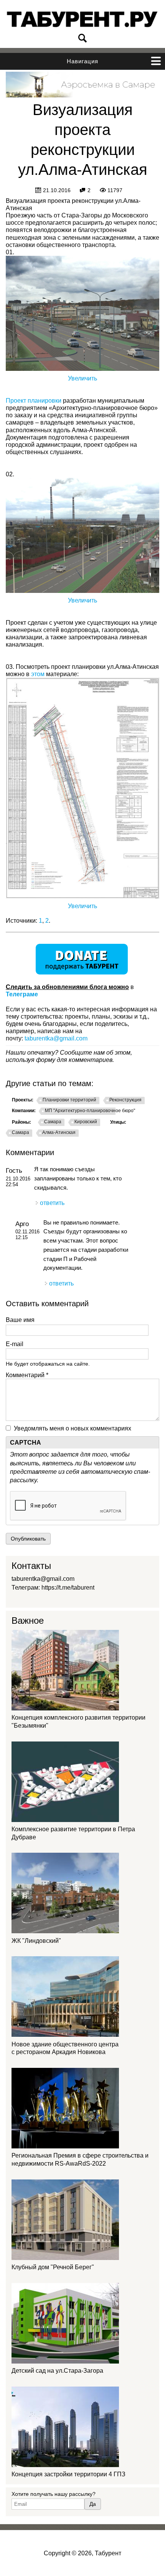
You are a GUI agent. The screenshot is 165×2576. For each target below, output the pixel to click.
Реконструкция (125, 1100)
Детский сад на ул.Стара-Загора (57, 2371)
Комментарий (27, 1375)
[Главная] (82, 19)
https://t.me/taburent (68, 1588)
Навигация (82, 61)
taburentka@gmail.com (56, 1038)
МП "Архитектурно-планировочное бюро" (90, 1111)
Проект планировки (34, 401)
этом (38, 674)
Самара (53, 1122)
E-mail (15, 1344)
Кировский (86, 1122)
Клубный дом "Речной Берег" (53, 2267)
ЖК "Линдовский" (36, 1941)
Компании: (24, 1111)
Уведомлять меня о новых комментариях (73, 1428)
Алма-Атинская (59, 1132)
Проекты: (23, 1100)
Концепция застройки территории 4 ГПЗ (68, 2474)
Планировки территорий (69, 1100)
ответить (52, 1203)
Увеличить (82, 378)
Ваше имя (20, 1320)
